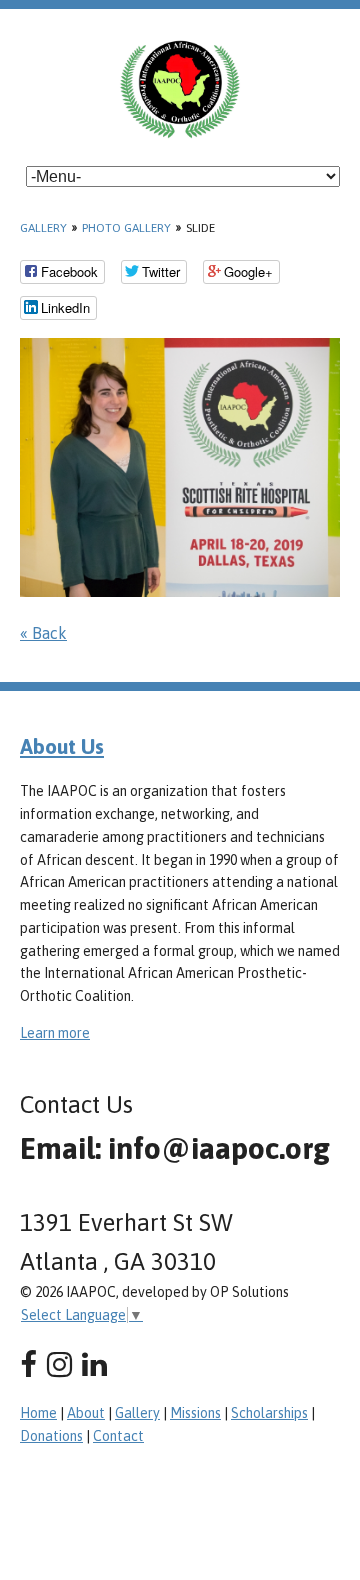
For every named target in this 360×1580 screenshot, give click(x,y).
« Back (43, 633)
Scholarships (269, 1413)
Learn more (55, 1033)
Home (38, 1413)
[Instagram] (59, 1364)
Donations (51, 1436)
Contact (118, 1436)
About (86, 1413)
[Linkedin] (94, 1364)
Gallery (43, 228)
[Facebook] (28, 1364)
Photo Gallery (126, 228)
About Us (62, 746)
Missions (195, 1413)
